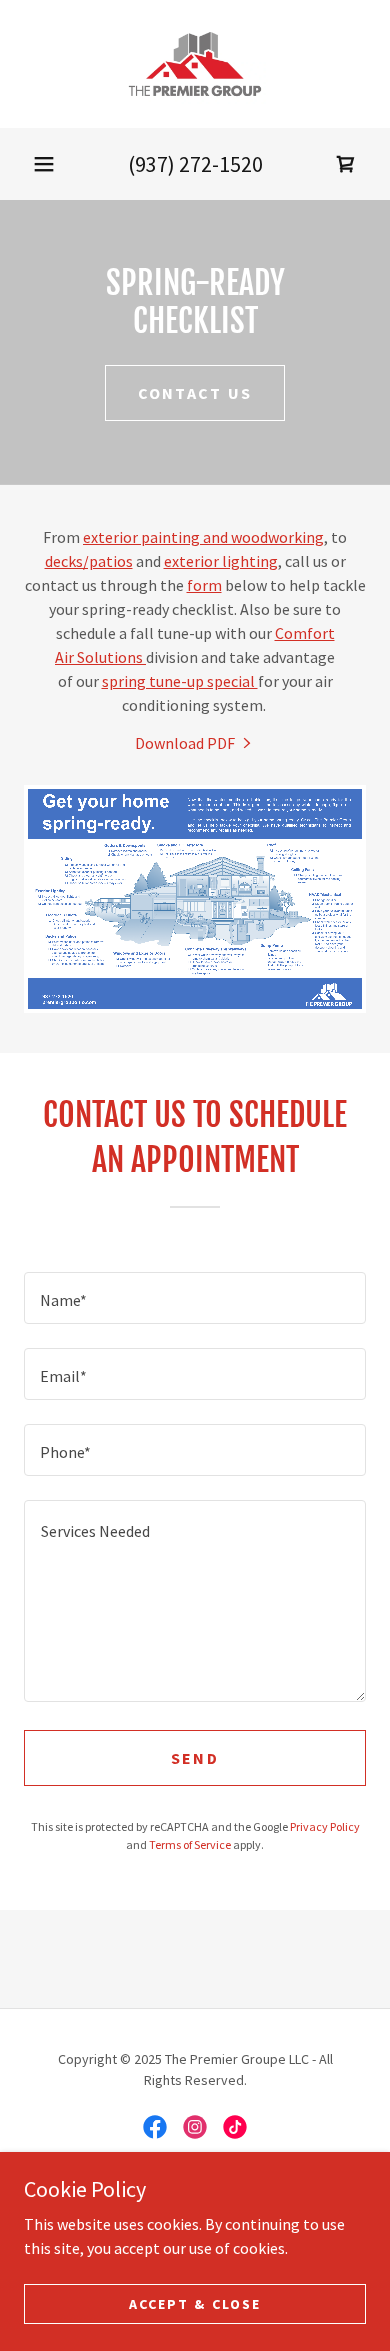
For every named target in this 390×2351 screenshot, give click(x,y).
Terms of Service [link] (190, 1844)
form (204, 585)
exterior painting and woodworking (203, 537)
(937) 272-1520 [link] (195, 164)
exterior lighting (221, 561)
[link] (195, 64)
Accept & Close (194, 2303)
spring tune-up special (180, 681)
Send (195, 1758)
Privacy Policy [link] (325, 1826)
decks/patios (89, 561)
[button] (44, 164)
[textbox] (195, 1298)
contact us (195, 393)
